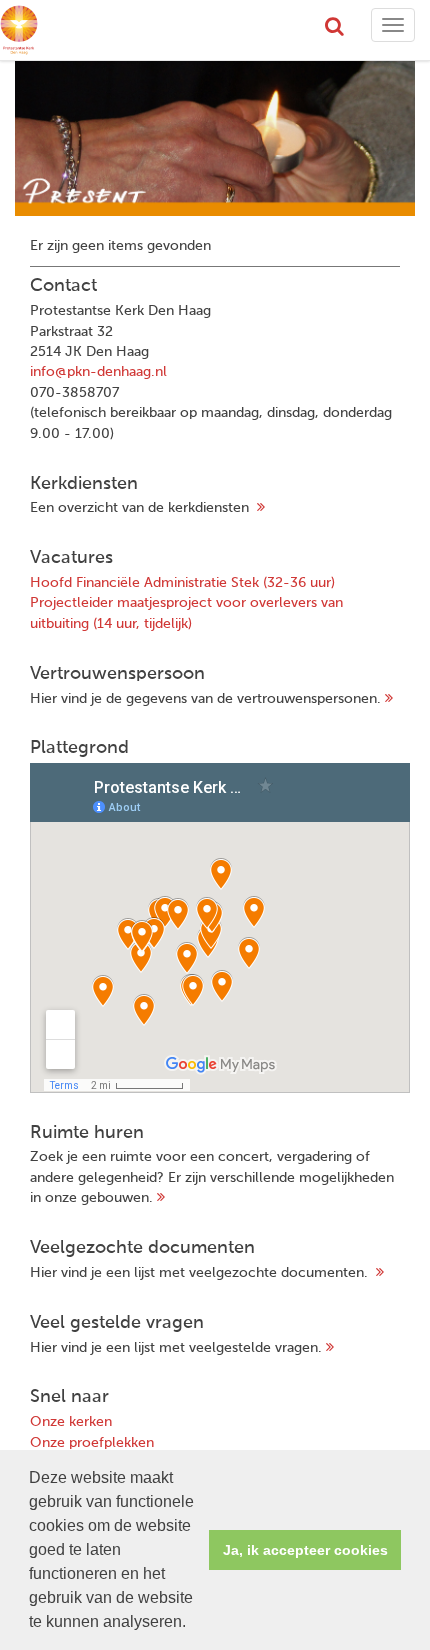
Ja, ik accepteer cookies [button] (305, 1550)
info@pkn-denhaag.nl (98, 372)
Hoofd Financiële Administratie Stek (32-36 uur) (182, 583)
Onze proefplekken (92, 1443)
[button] (193, 1624)
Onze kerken (71, 1422)
